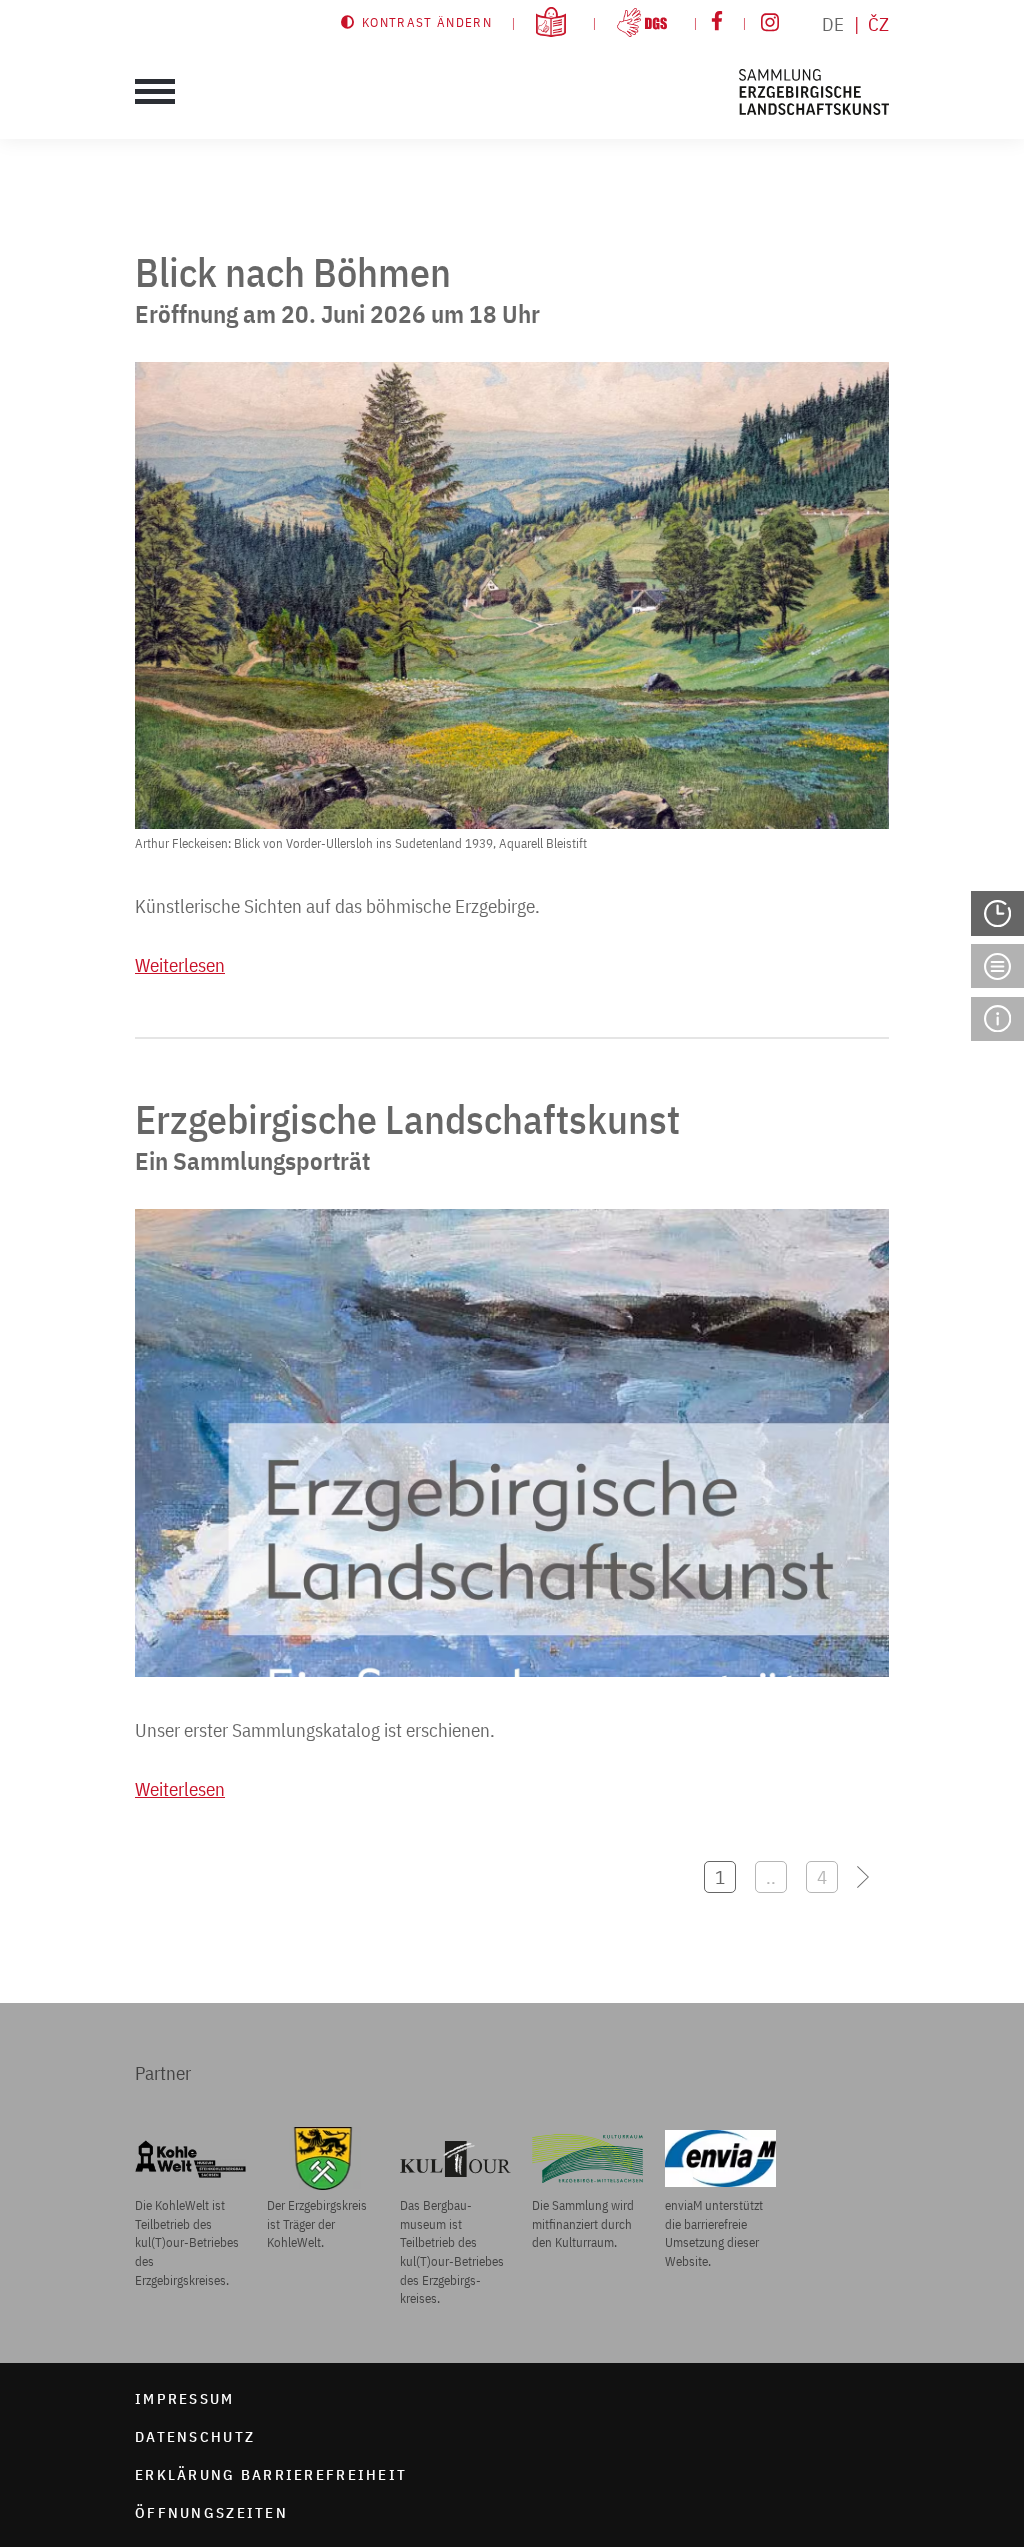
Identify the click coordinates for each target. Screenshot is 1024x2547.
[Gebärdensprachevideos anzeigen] (647, 22)
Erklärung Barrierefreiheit (271, 2474)
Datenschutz (195, 2436)
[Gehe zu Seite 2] (873, 1877)
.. (771, 1877)
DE (833, 24)
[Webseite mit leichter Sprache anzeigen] (556, 22)
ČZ (878, 24)
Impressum (185, 2398)
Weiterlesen (180, 965)
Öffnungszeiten (211, 2512)
